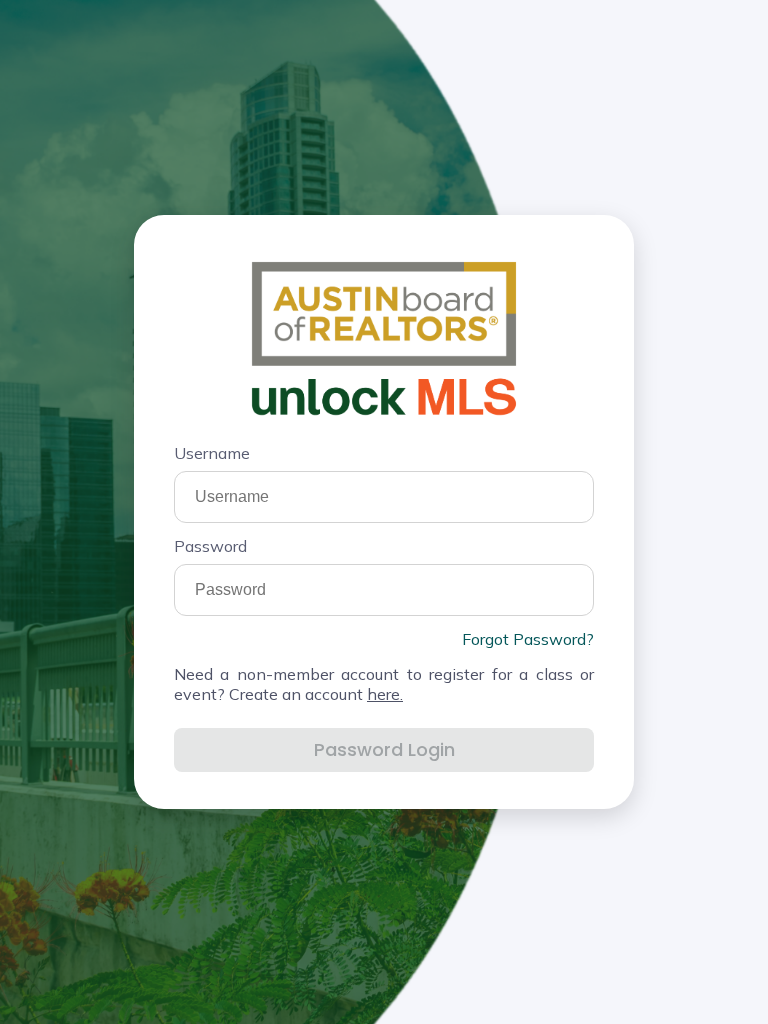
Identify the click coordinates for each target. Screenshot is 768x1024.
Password (210, 546)
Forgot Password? (528, 639)
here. (385, 694)
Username (212, 453)
